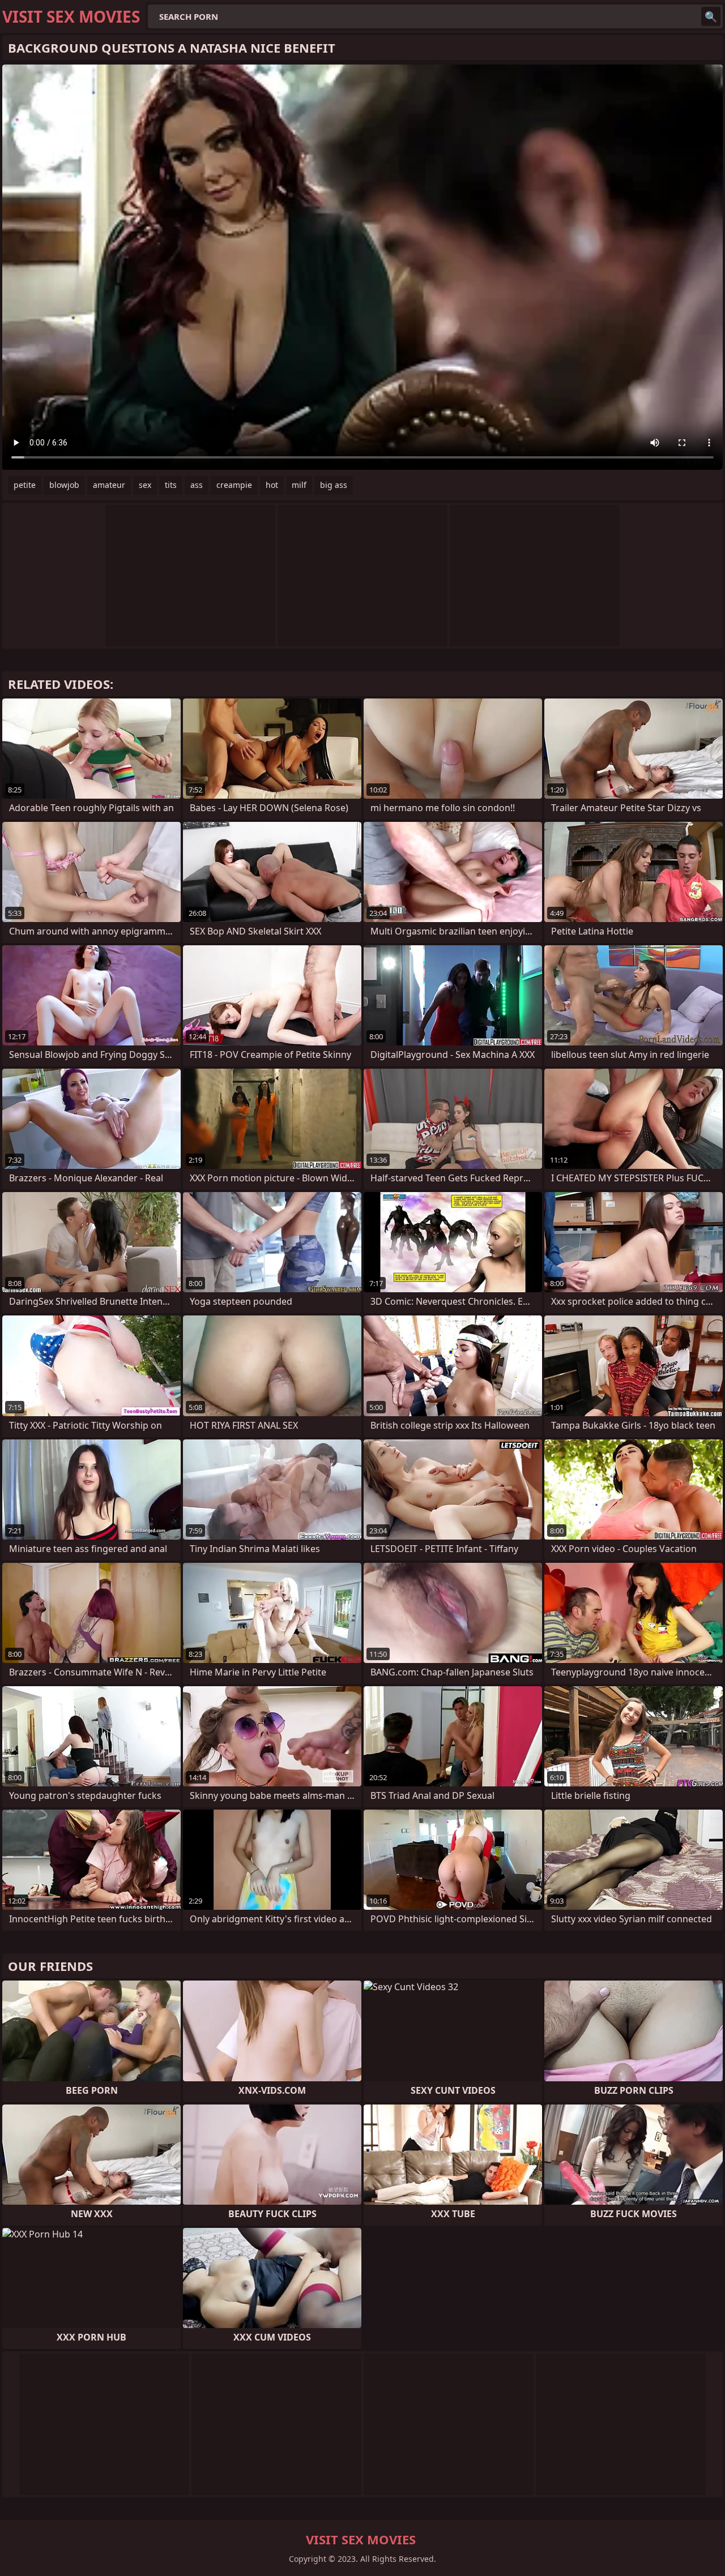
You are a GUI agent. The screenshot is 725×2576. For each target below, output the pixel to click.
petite (25, 485)
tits (171, 485)
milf (299, 485)
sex (145, 485)
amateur (109, 485)
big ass (334, 485)
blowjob (64, 485)
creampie (234, 485)
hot (272, 485)
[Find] (711, 16)
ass (197, 485)
